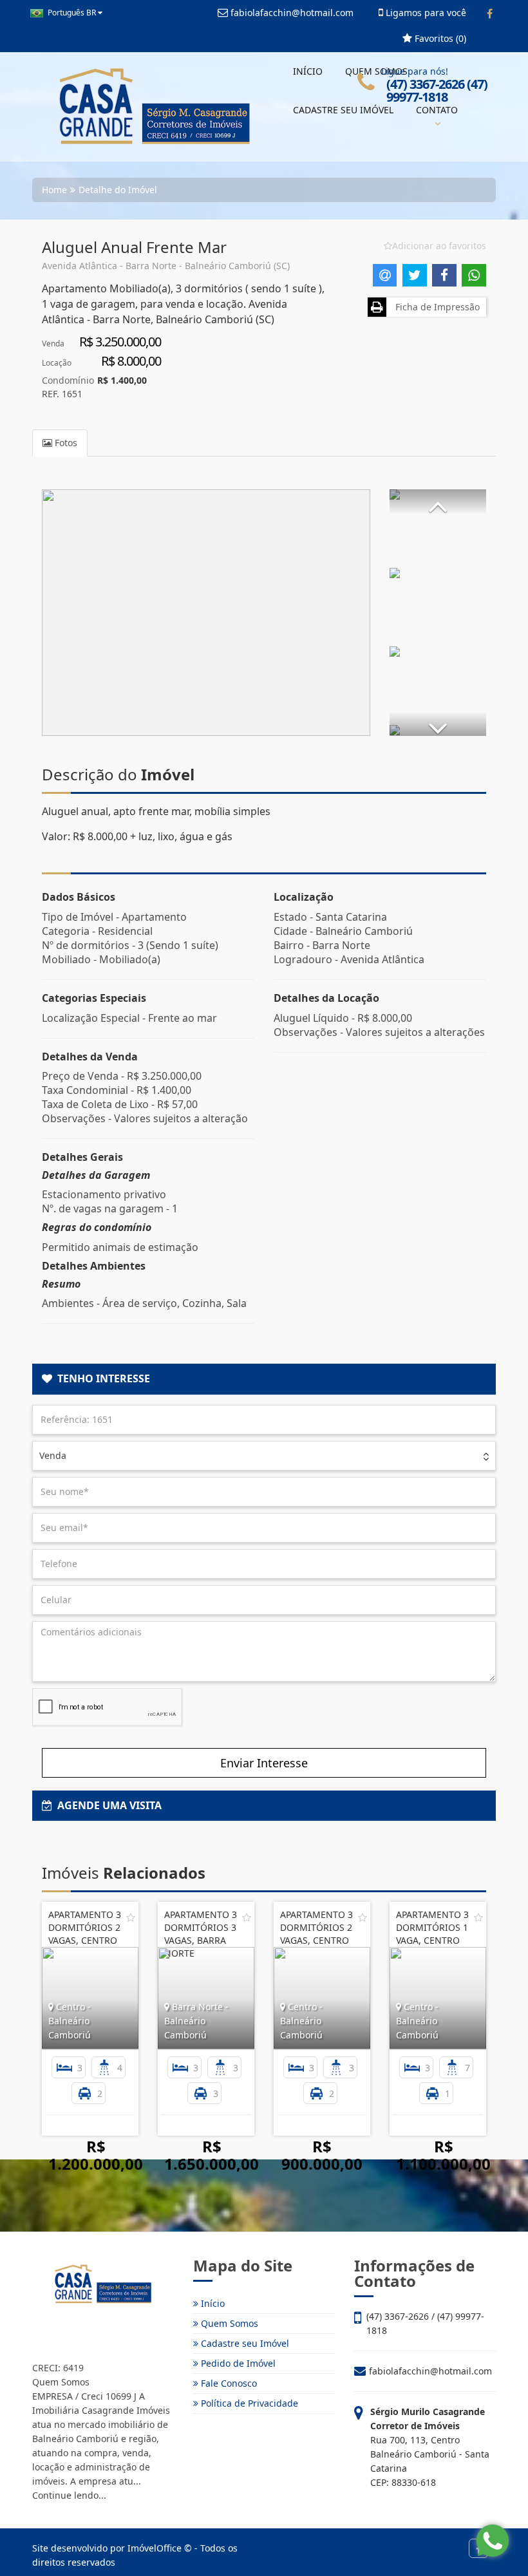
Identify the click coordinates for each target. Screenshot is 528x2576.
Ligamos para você (425, 13)
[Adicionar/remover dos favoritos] (131, 1917)
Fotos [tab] (65, 443)
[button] (438, 502)
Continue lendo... (69, 2495)
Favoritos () (439, 38)
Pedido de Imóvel (237, 2363)
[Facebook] (490, 14)
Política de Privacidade (248, 2403)
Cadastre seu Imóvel (244, 2343)
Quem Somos (228, 2323)
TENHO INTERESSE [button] (101, 1378)
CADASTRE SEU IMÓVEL (343, 110)
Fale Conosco (228, 2383)
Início (212, 2303)
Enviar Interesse (264, 1763)
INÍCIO (308, 71)
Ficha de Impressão (435, 307)
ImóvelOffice (155, 2548)
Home (54, 190)
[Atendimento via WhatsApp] (493, 2541)
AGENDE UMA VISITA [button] (107, 1805)
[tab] (264, 1379)
